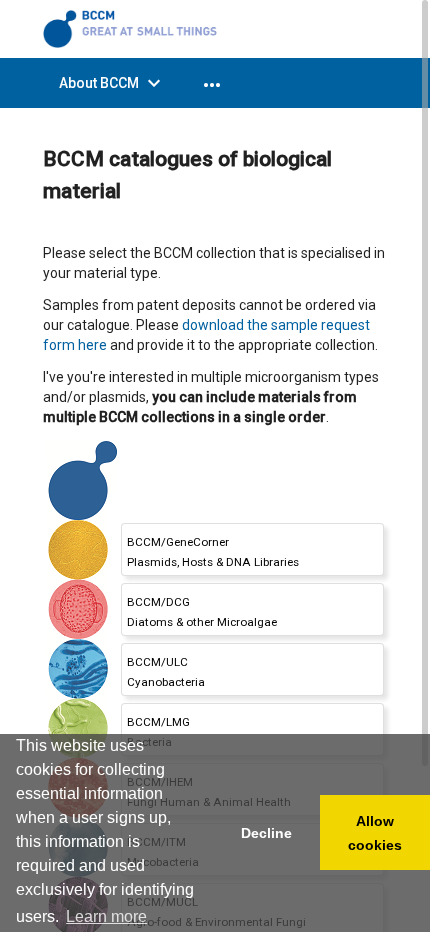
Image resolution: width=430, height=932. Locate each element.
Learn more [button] (106, 916)
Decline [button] (266, 833)
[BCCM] (133, 28)
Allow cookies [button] (375, 833)
